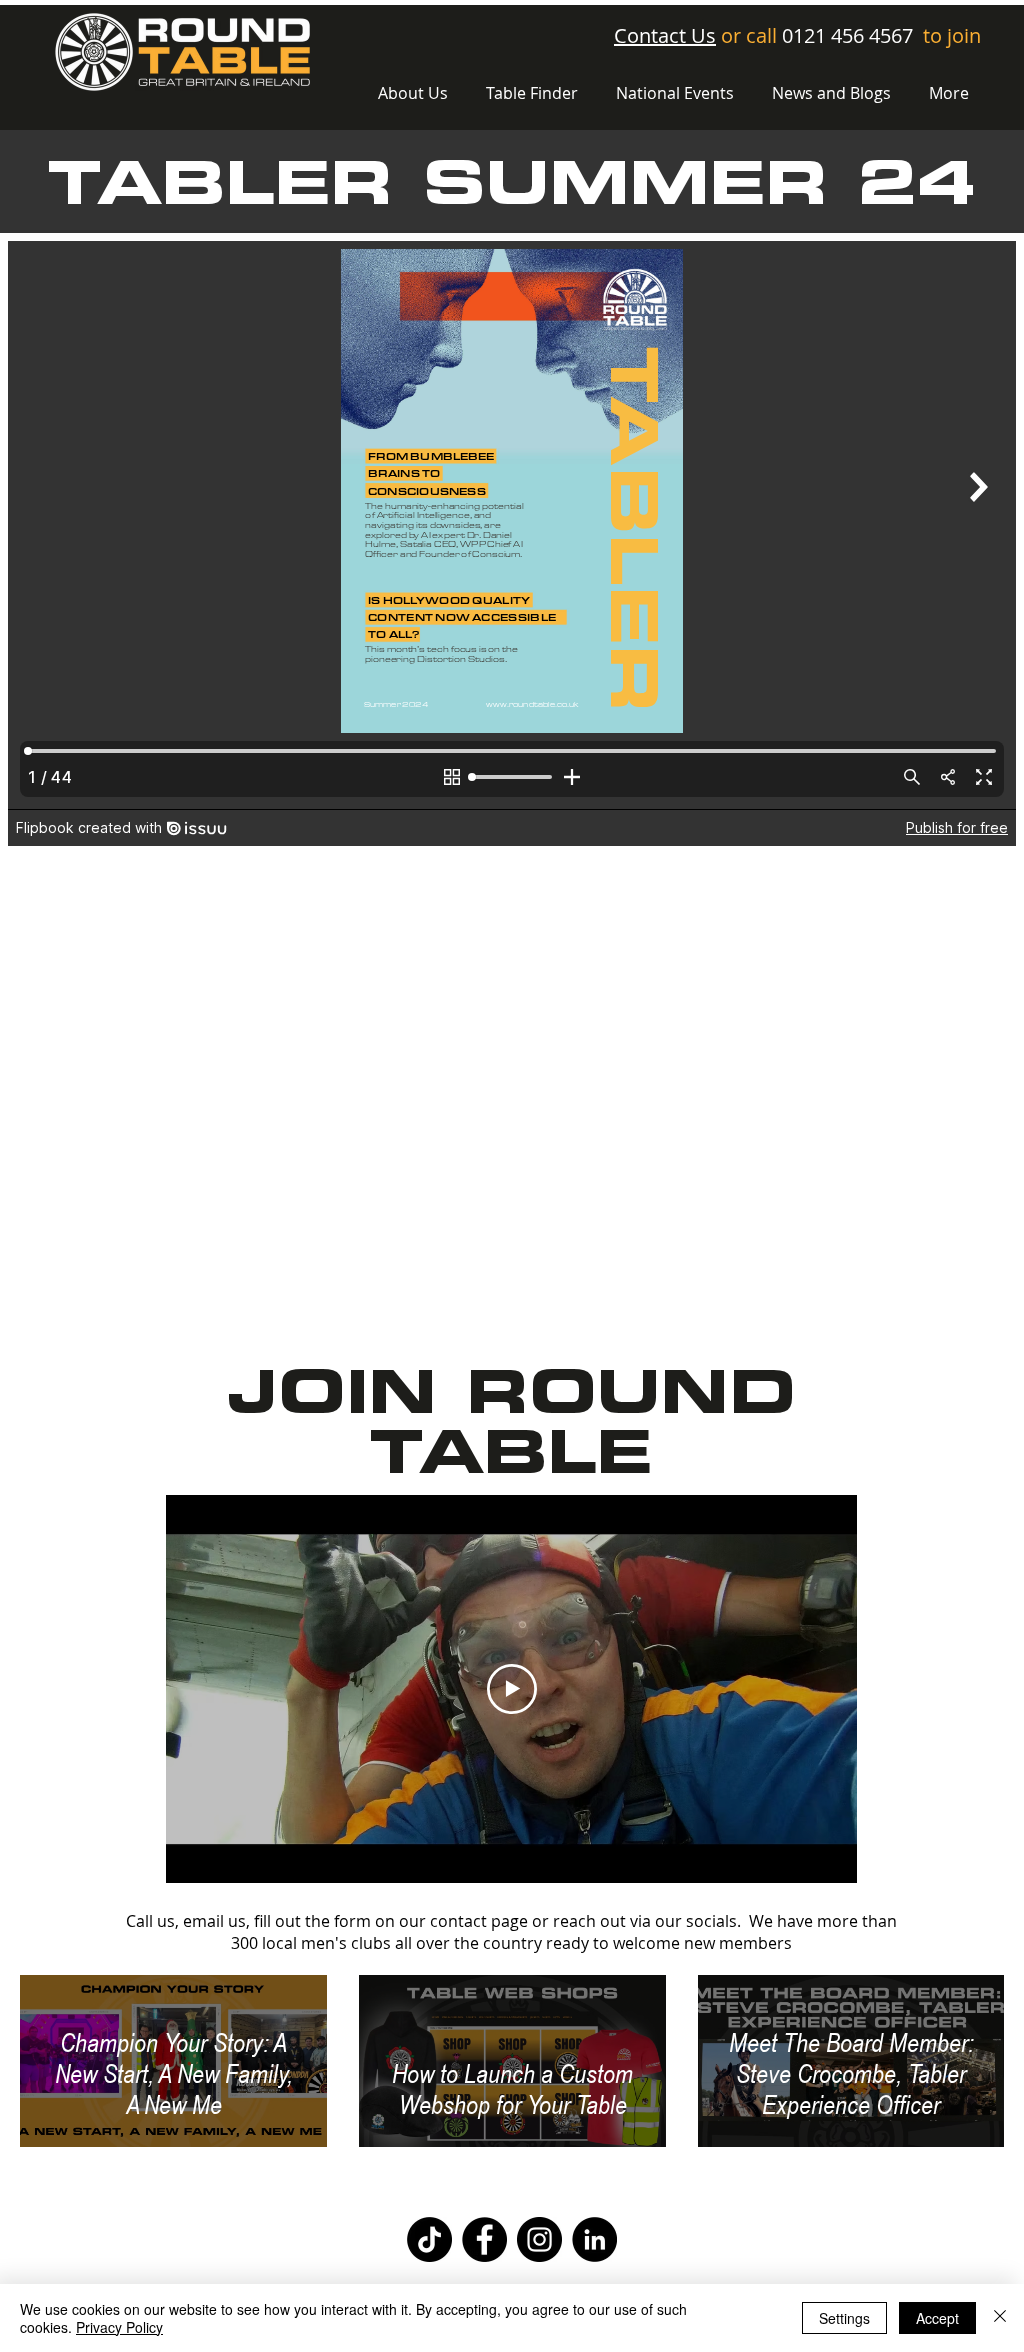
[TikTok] (429, 2239)
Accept (937, 2318)
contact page (479, 1921)
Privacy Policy (119, 2327)
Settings (844, 2318)
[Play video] (512, 1689)
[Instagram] (539, 2239)
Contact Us (665, 35)
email (203, 1921)
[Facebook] (484, 2239)
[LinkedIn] (594, 2239)
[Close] (1000, 2318)
